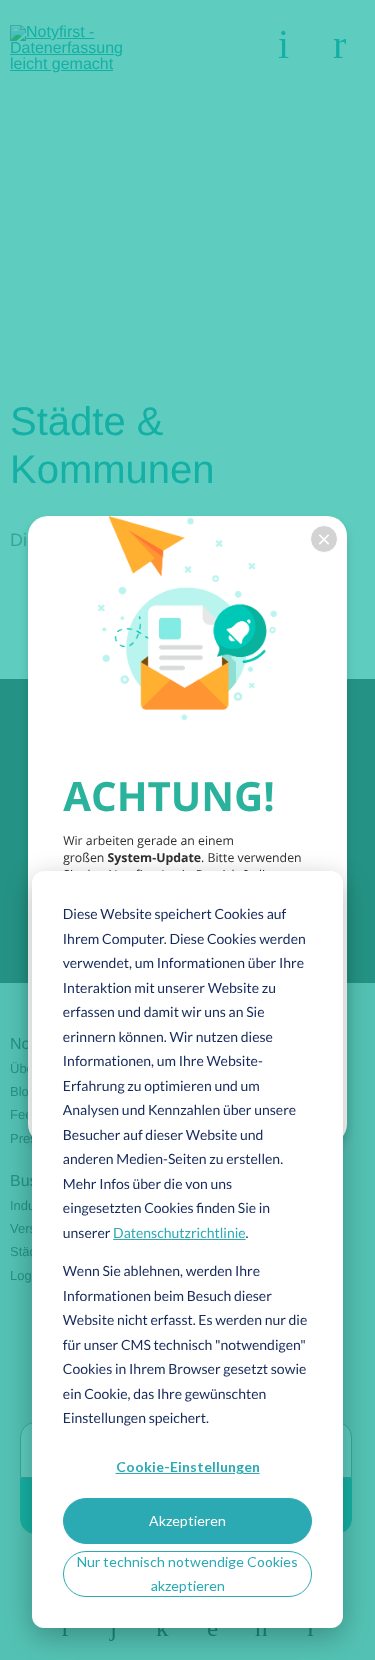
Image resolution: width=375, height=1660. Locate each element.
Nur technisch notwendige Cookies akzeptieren (187, 1574)
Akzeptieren (187, 1520)
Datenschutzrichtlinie (179, 1232)
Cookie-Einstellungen (188, 1466)
